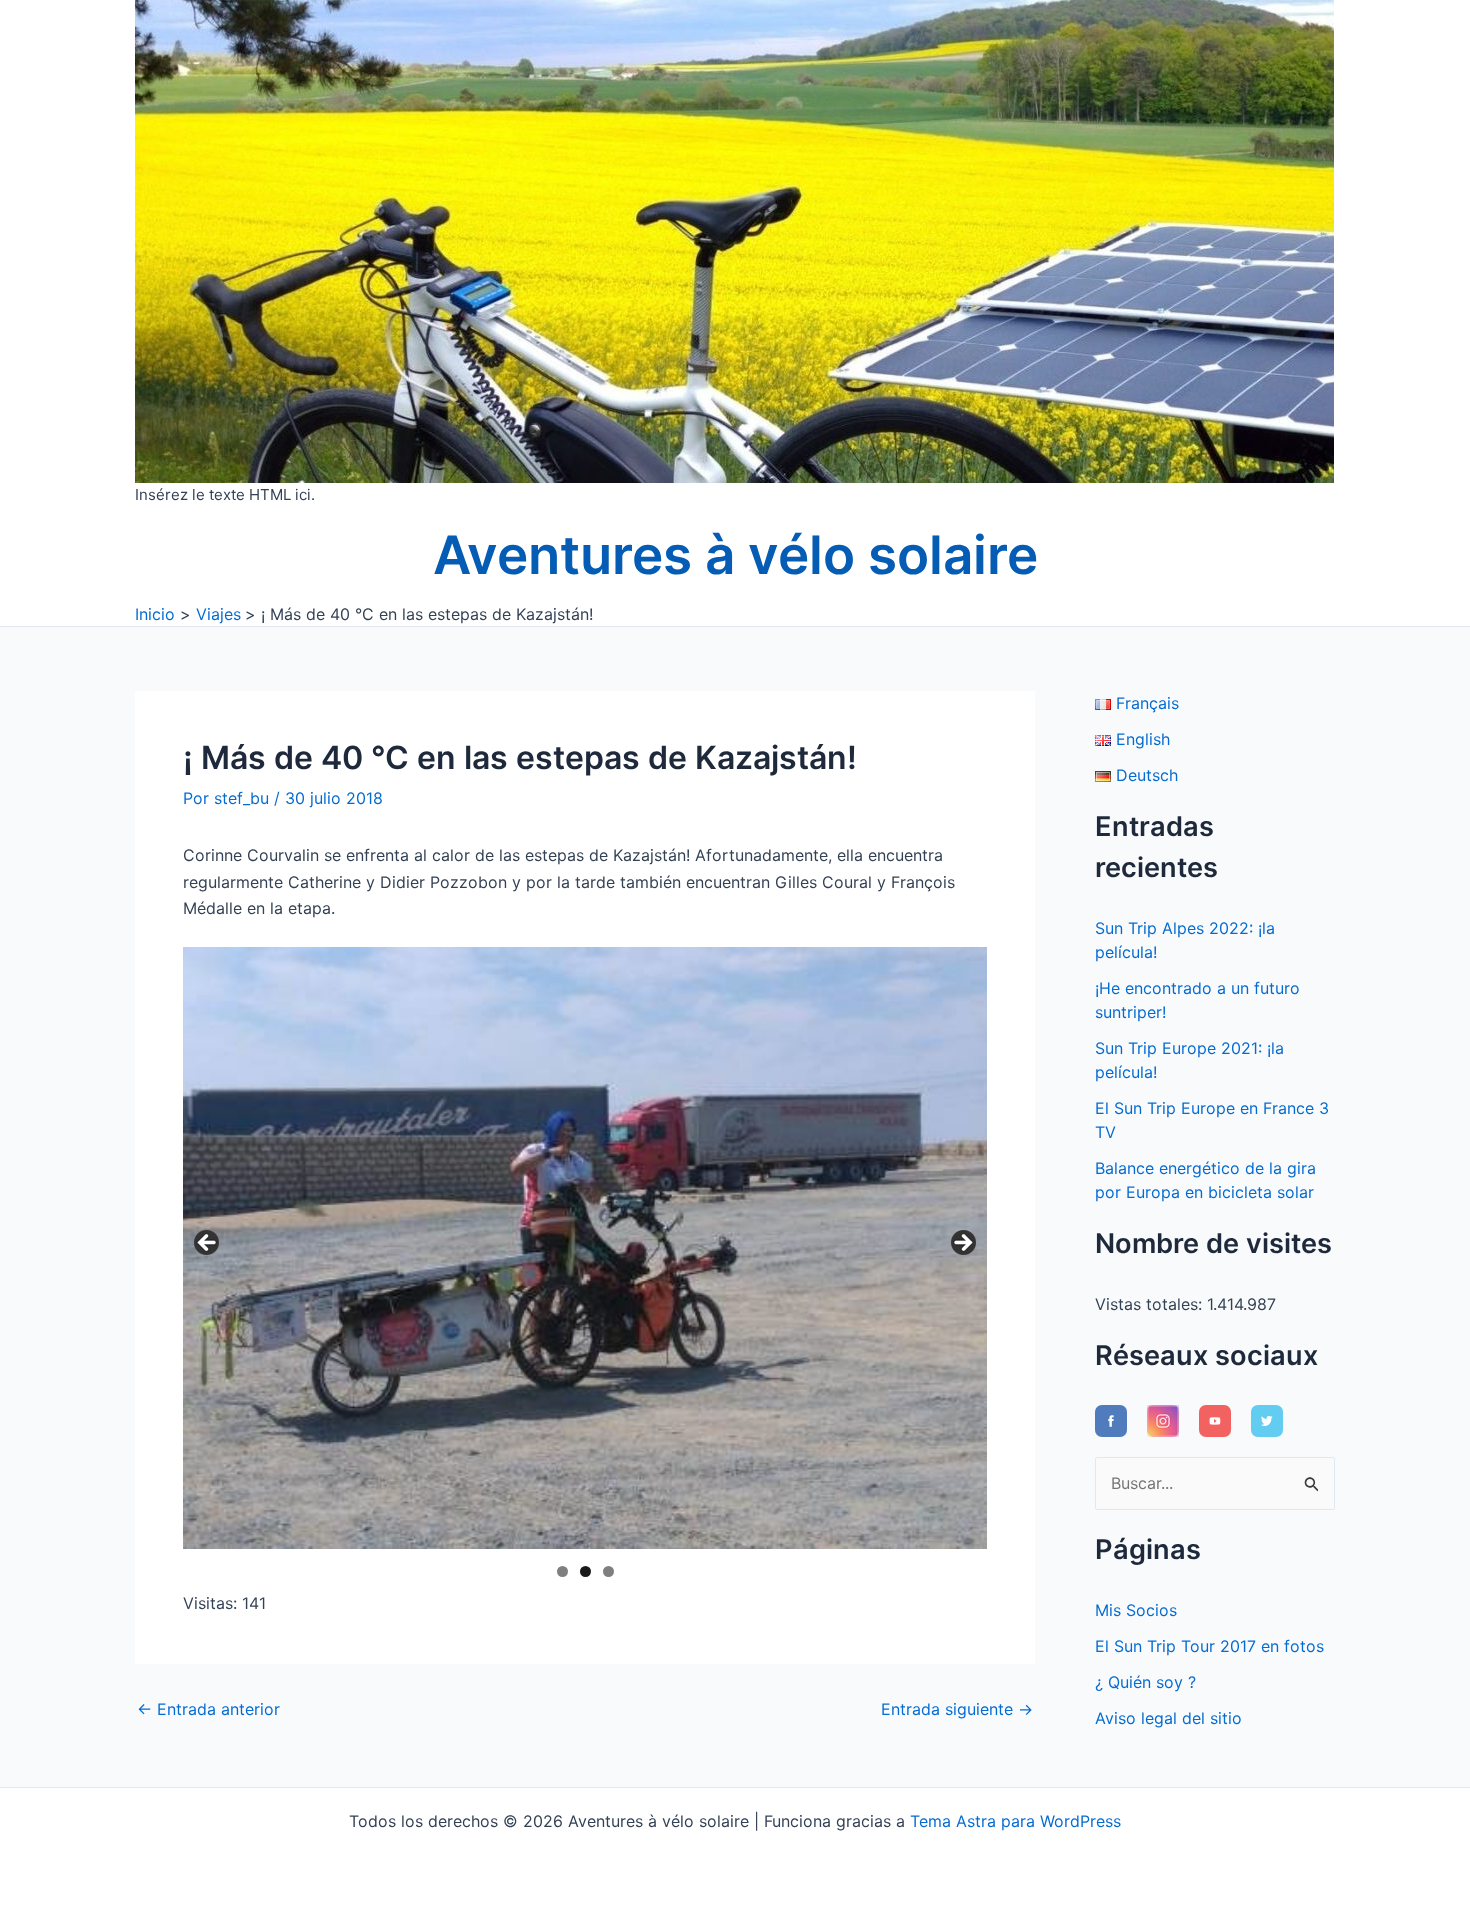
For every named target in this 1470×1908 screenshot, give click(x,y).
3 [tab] (608, 1571)
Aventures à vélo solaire (735, 555)
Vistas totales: (1151, 1304)
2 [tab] (585, 1571)
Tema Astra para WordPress (1015, 1821)
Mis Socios (1136, 1610)
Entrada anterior (208, 1709)
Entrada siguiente (957, 1709)
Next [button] (962, 1244)
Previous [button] (208, 1244)
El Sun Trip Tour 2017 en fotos (1209, 1646)
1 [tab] (562, 1571)
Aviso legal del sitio (1168, 1718)
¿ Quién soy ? (1145, 1682)
